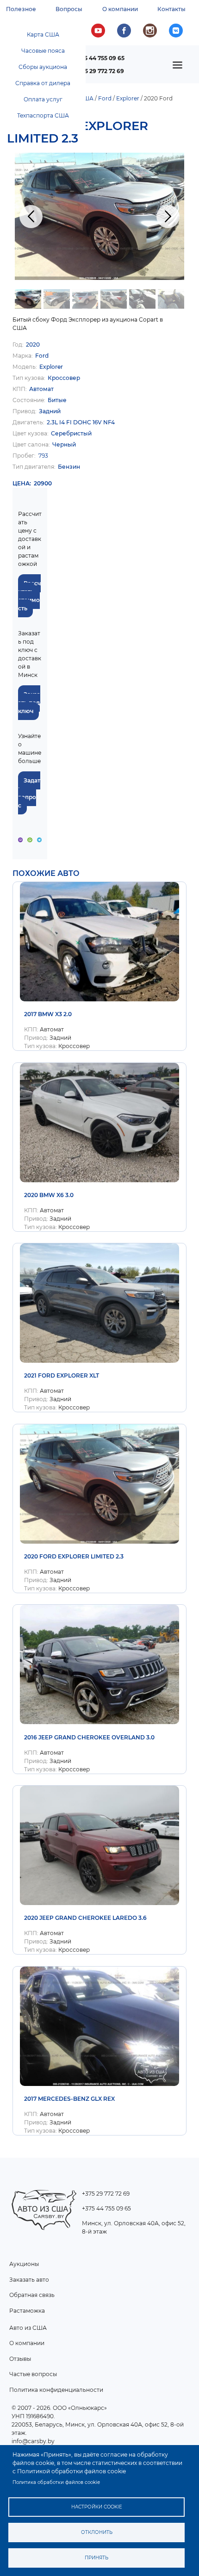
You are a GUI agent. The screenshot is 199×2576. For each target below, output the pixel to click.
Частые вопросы (33, 2374)
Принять (96, 2558)
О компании (120, 9)
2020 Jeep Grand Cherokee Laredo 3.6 (85, 1918)
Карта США (43, 34)
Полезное (21, 9)
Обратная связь (32, 2295)
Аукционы (24, 2264)
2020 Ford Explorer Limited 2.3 (74, 1556)
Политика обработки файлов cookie (56, 2482)
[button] (99, 216)
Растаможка (27, 2311)
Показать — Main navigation (180, 68)
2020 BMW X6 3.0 (49, 1195)
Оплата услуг (43, 99)
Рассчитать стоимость (29, 596)
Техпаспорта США (43, 115)
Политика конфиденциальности (56, 2390)
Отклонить (97, 2532)
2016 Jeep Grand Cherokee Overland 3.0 (89, 1737)
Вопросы (69, 9)
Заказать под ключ (29, 703)
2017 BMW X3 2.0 (48, 1014)
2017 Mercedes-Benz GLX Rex (69, 2099)
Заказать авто (29, 2280)
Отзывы (20, 2359)
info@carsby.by (33, 2441)
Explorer (128, 98)
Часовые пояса (43, 51)
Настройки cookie (97, 2507)
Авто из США (28, 2328)
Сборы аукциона (43, 67)
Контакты (171, 9)
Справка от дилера (43, 83)
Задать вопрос (29, 793)
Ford (105, 98)
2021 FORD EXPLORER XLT (62, 1375)
